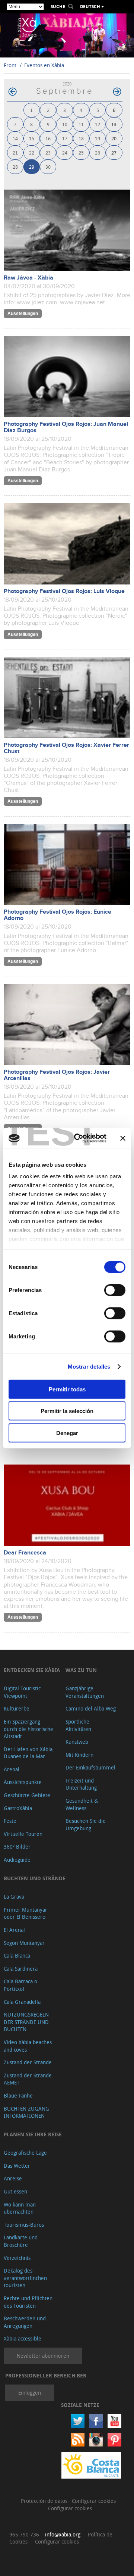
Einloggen (30, 2393)
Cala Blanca (17, 1956)
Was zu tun (81, 1670)
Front (10, 65)
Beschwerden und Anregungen (25, 2322)
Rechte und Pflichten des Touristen (28, 2302)
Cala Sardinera (21, 1969)
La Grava (14, 1897)
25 (81, 152)
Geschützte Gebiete (27, 1795)
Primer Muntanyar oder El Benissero (25, 1913)
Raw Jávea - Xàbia (28, 278)
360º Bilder (17, 1847)
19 (98, 138)
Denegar (67, 1433)
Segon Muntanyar (24, 1943)
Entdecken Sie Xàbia (32, 1670)
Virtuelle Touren (23, 1834)
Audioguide (17, 1860)
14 (15, 138)
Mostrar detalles (89, 1367)
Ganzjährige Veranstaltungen (85, 1692)
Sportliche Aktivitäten (78, 1725)
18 (81, 138)
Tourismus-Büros (24, 2225)
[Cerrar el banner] (123, 1138)
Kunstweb (77, 1742)
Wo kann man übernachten (20, 2208)
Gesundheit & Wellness (82, 1804)
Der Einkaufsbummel (90, 1767)
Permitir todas (67, 1389)
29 (32, 167)
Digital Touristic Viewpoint (22, 1692)
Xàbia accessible (23, 2338)
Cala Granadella (22, 2002)
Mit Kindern (79, 1755)
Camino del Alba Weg (91, 1708)
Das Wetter (17, 2166)
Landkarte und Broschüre (21, 2241)
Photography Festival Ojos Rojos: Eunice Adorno (58, 915)
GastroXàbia (18, 1808)
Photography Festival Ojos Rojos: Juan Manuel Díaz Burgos (66, 427)
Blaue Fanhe (18, 2095)
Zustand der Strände (28, 2062)
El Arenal (14, 1930)
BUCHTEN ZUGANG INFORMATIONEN (26, 2112)
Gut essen (15, 2191)
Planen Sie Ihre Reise (33, 2134)
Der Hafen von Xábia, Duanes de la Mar (29, 1753)
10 (65, 124)
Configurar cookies (95, 2501)
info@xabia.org (63, 2534)
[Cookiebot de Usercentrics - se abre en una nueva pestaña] (79, 1138)
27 (114, 152)
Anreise (13, 2178)
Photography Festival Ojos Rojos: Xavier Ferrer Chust (66, 748)
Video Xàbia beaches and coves (28, 2046)
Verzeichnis (17, 2258)
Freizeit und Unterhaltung (81, 1784)
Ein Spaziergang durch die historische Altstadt (28, 1729)
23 (48, 152)
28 (15, 167)
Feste (10, 1821)
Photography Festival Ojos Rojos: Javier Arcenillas (57, 1075)
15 (32, 138)
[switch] (115, 1290)
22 (32, 152)
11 (81, 124)
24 (65, 152)
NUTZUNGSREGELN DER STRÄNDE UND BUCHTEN (26, 2022)
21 (15, 152)
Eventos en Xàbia (44, 65)
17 (65, 138)
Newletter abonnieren (43, 2356)
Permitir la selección (67, 1411)
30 (48, 167)
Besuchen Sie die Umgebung (86, 1825)
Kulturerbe (17, 1708)
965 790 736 (24, 2534)
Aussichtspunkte (23, 1782)
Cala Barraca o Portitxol (20, 1985)
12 (98, 124)
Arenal (12, 1769)
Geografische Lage (25, 2153)
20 (114, 138)
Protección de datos (45, 2501)
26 (98, 152)
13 (114, 124)
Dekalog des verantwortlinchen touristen (25, 2278)
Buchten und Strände (35, 1878)
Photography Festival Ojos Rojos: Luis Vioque (64, 591)
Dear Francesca (25, 1553)
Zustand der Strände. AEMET (28, 2079)
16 (48, 138)
